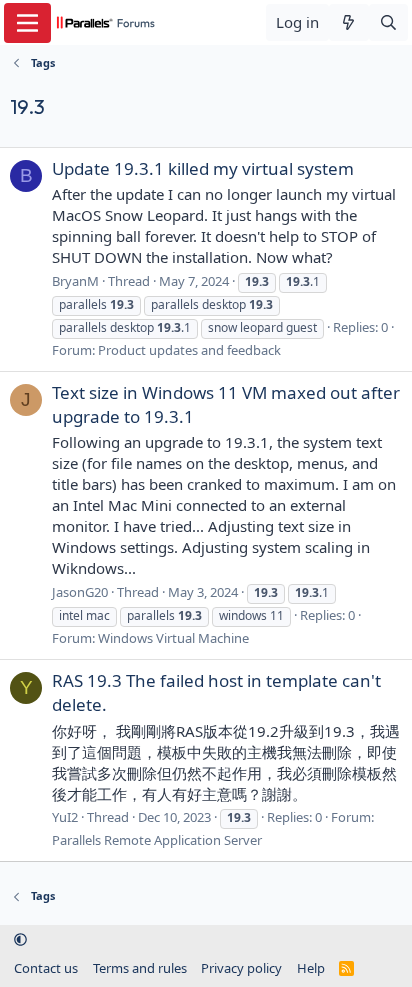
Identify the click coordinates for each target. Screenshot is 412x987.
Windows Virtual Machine (173, 638)
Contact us (46, 968)
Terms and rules (140, 968)
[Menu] (27, 23)
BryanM (75, 281)
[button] (20, 940)
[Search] (388, 22)
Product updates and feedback (189, 350)
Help (311, 968)
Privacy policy (241, 968)
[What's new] (348, 22)
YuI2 (65, 817)
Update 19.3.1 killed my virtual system (203, 168)
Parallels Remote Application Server (157, 840)
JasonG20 (80, 592)
